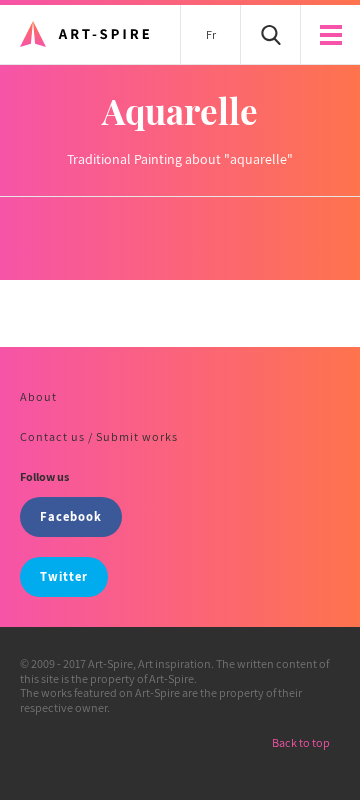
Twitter (64, 576)
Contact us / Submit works (99, 436)
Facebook (71, 516)
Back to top (301, 742)
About (38, 396)
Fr (211, 34)
